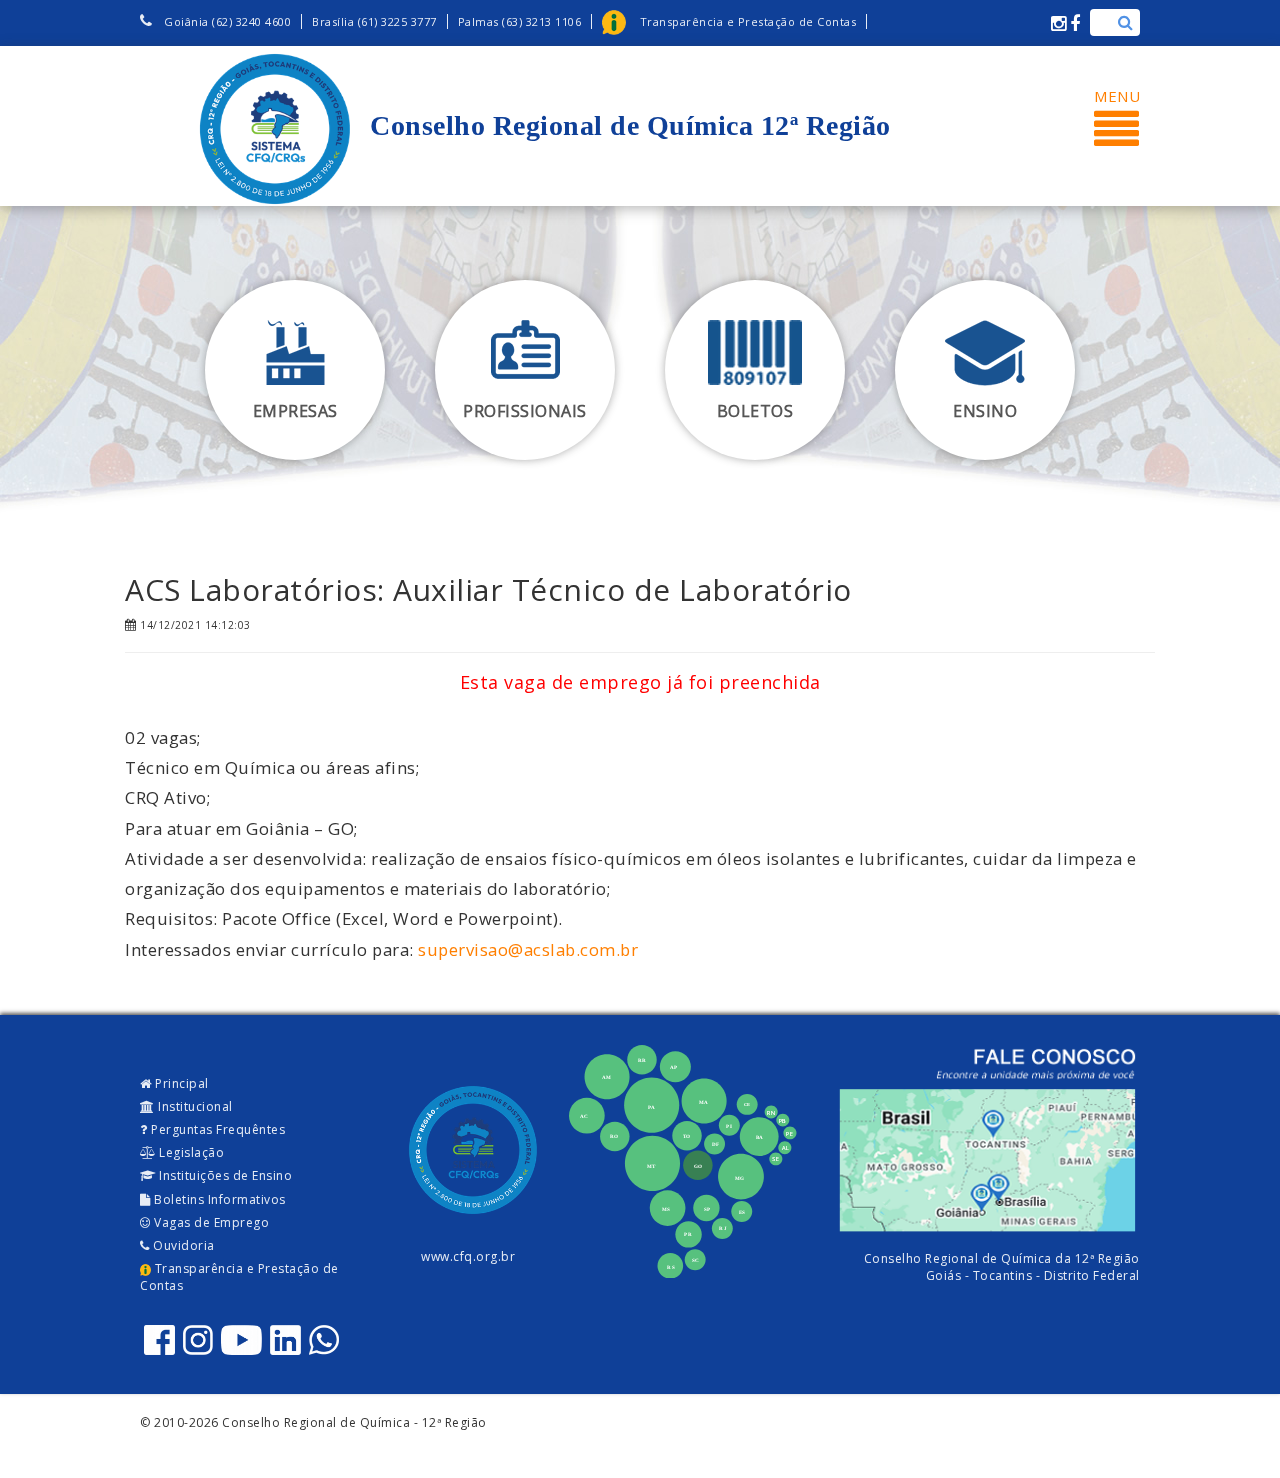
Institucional (194, 1106)
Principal (180, 1083)
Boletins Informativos (218, 1199)
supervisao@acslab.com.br (528, 949)
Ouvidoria (182, 1245)
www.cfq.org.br (468, 1256)
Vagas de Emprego (210, 1222)
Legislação (190, 1152)
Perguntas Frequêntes (217, 1129)
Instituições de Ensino (224, 1175)
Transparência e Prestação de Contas (239, 1277)
